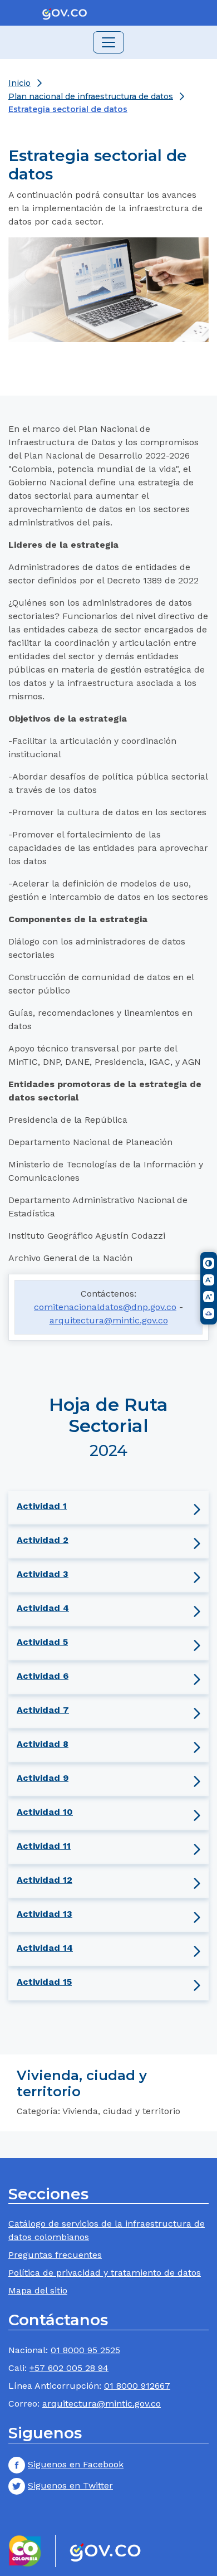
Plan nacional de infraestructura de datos (91, 96)
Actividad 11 (44, 1846)
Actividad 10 (45, 1812)
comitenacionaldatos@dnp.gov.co (105, 1307)
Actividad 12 (45, 1880)
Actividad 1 (42, 1506)
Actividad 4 (43, 1608)
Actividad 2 (43, 1540)
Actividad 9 (43, 1778)
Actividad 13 (45, 1914)
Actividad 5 (42, 1642)
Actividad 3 (43, 1574)
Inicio (19, 82)
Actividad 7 (43, 1710)
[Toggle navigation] (108, 42)
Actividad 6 (43, 1676)
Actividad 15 (44, 1982)
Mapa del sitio (38, 2290)
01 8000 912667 (137, 2386)
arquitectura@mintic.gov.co (109, 1320)
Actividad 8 (43, 1744)
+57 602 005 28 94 (69, 2368)
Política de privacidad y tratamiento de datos (105, 2273)
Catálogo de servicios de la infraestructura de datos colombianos (107, 2230)
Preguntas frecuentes (55, 2255)
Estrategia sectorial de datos (68, 109)
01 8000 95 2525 (85, 2350)
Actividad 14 (45, 1948)
